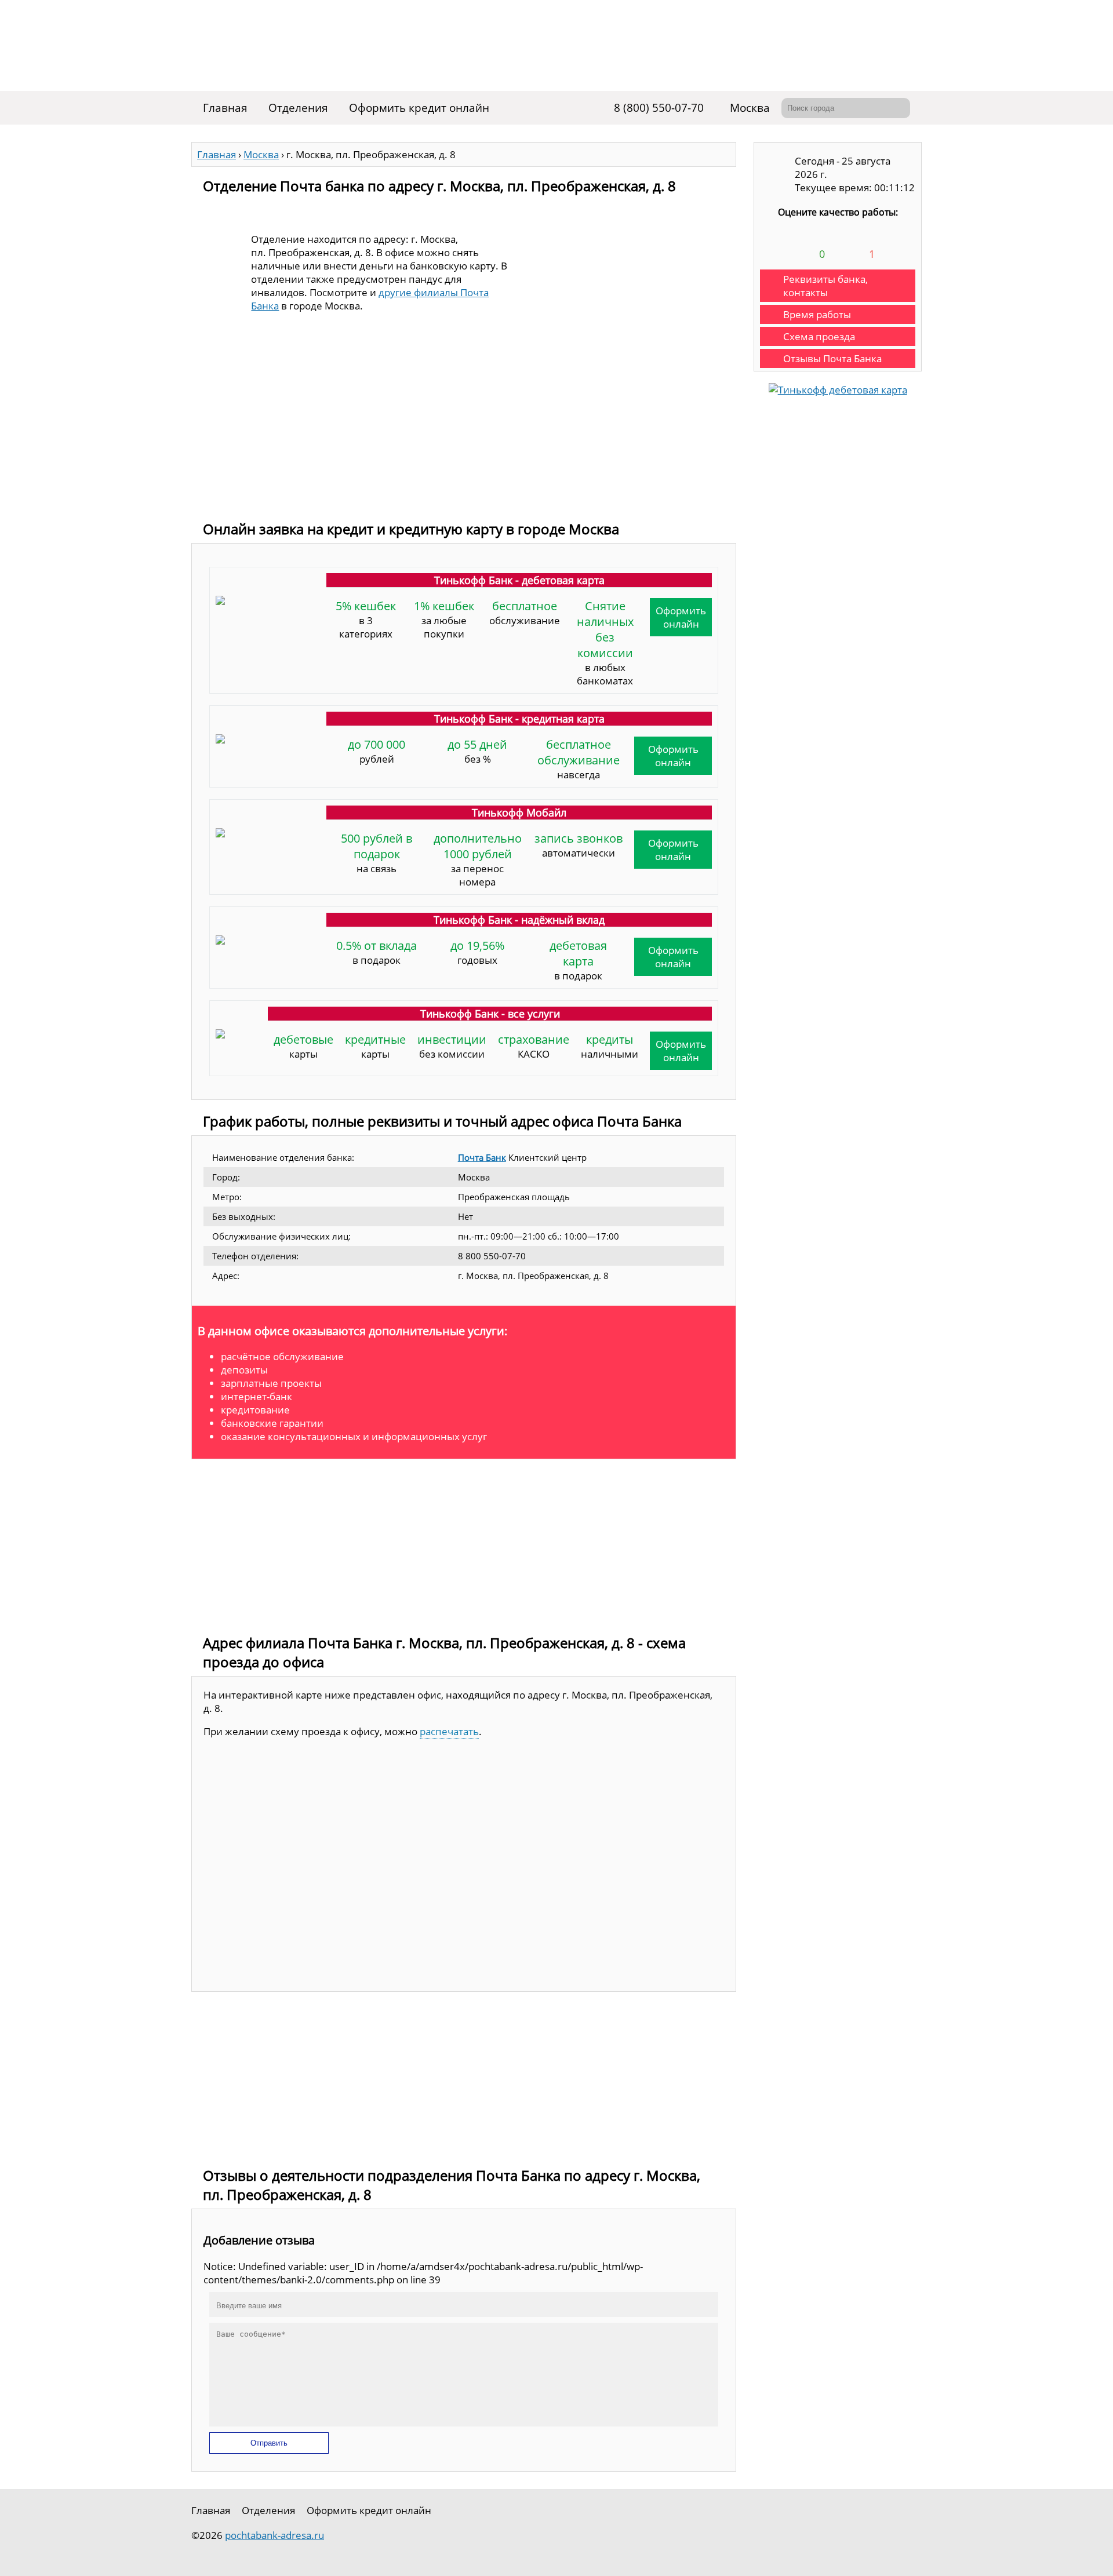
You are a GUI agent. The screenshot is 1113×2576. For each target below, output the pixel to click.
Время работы (817, 314)
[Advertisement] (464, 427)
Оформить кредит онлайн (419, 108)
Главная (225, 108)
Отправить (269, 2443)
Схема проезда (819, 336)
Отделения (298, 108)
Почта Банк (482, 1157)
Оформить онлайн (681, 617)
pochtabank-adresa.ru (274, 2535)
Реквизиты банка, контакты (825, 286)
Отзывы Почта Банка (832, 358)
